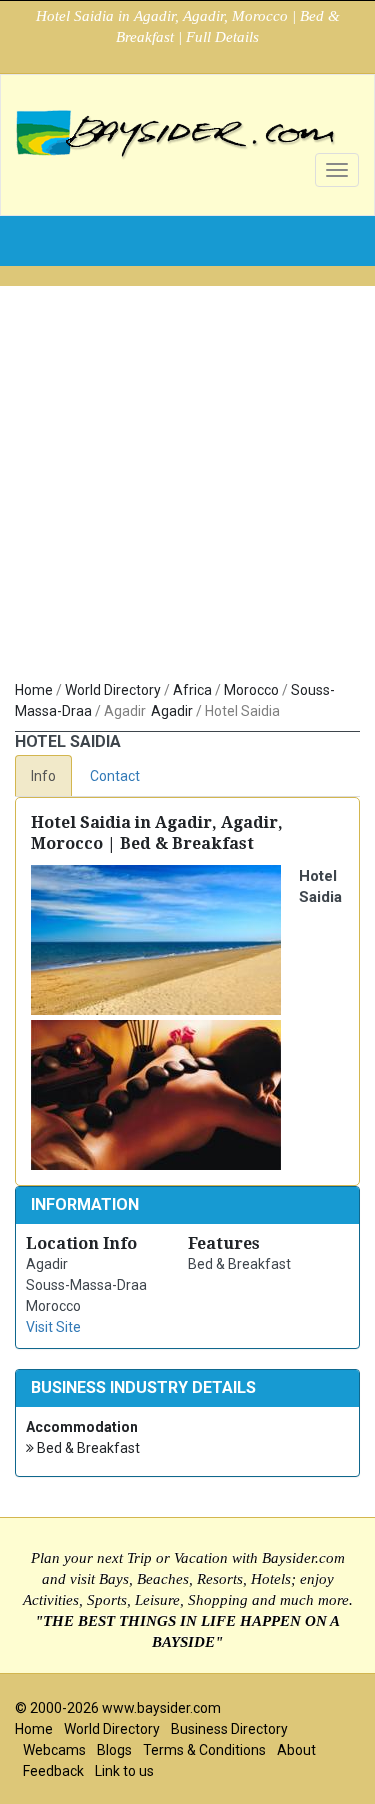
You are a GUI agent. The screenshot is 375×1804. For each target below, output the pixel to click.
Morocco (251, 690)
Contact (115, 776)
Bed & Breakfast (87, 1448)
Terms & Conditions (204, 1750)
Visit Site (53, 1327)
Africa (192, 690)
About (296, 1750)
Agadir (172, 711)
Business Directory (229, 1729)
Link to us (124, 1771)
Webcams (54, 1750)
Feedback (53, 1771)
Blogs (114, 1750)
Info (43, 776)
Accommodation (82, 1427)
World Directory (113, 690)
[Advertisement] (187, 473)
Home (34, 690)
